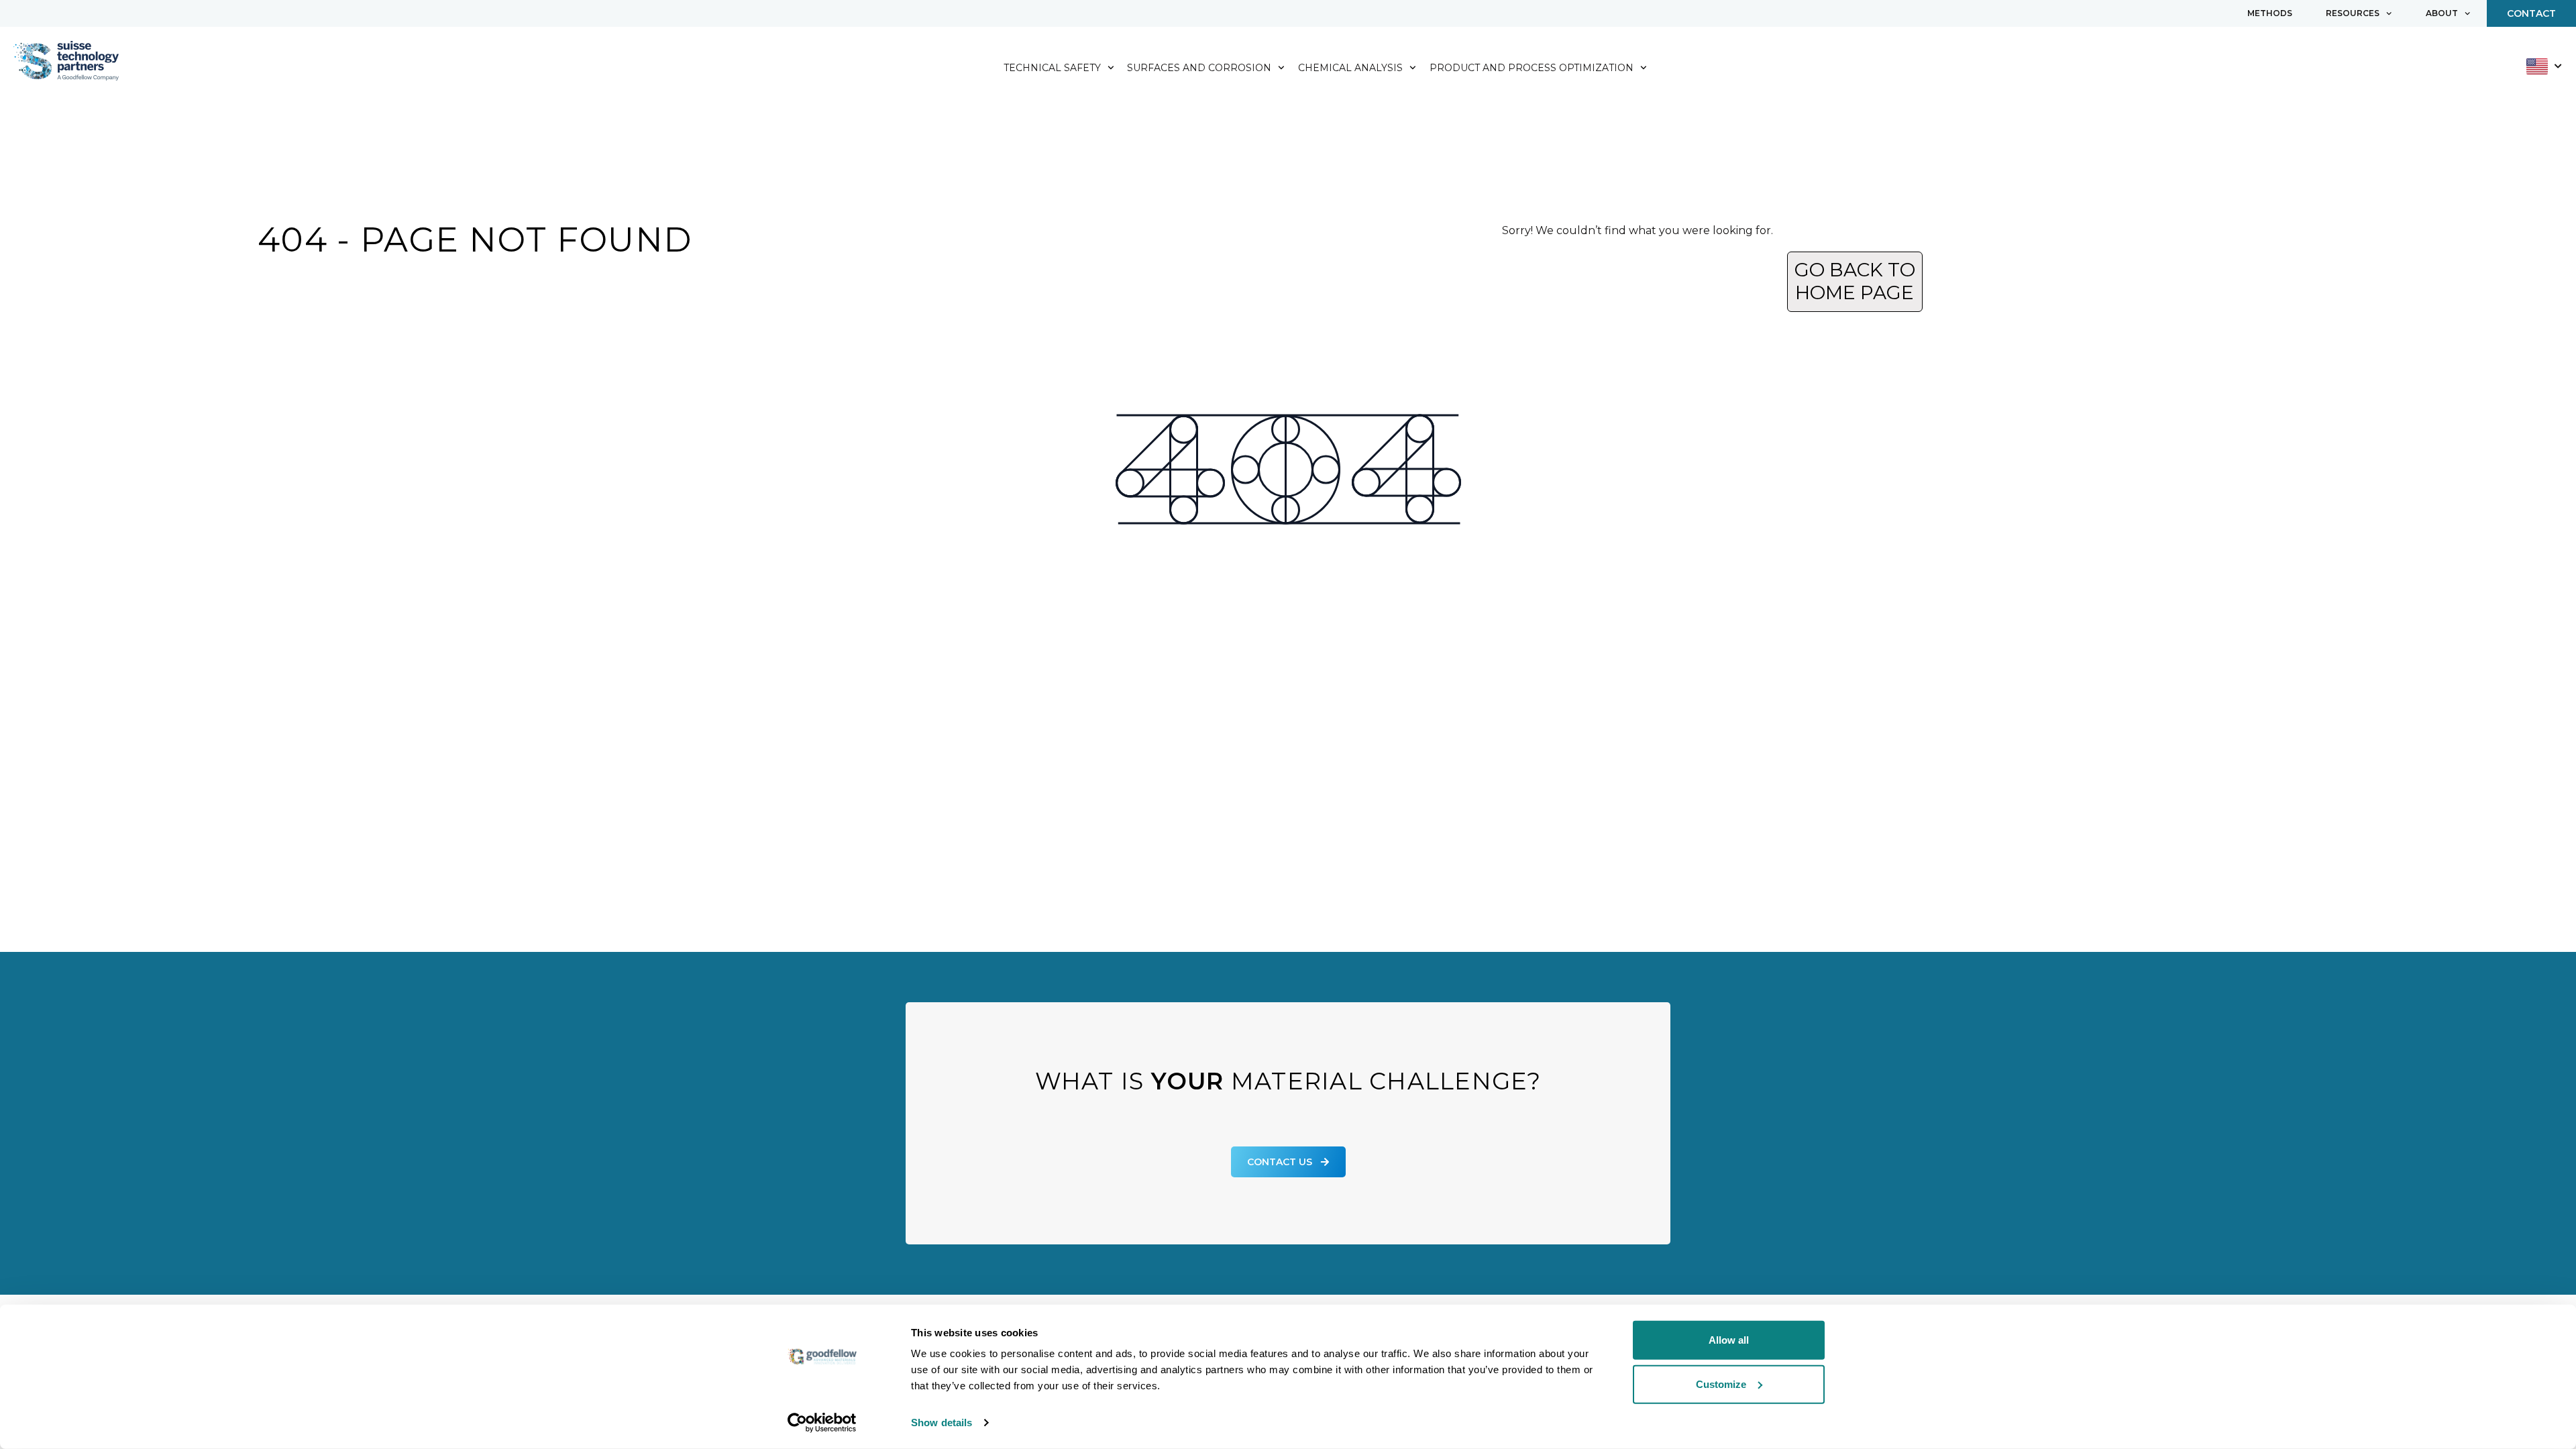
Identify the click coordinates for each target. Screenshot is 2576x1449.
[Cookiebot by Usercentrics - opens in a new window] (822, 1423)
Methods (2270, 13)
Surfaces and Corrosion (1199, 68)
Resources (2353, 13)
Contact (2531, 13)
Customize (1721, 1384)
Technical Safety (1052, 68)
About (2442, 13)
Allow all (1729, 1340)
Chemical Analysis (1350, 68)
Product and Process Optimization (1532, 68)
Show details (942, 1423)
